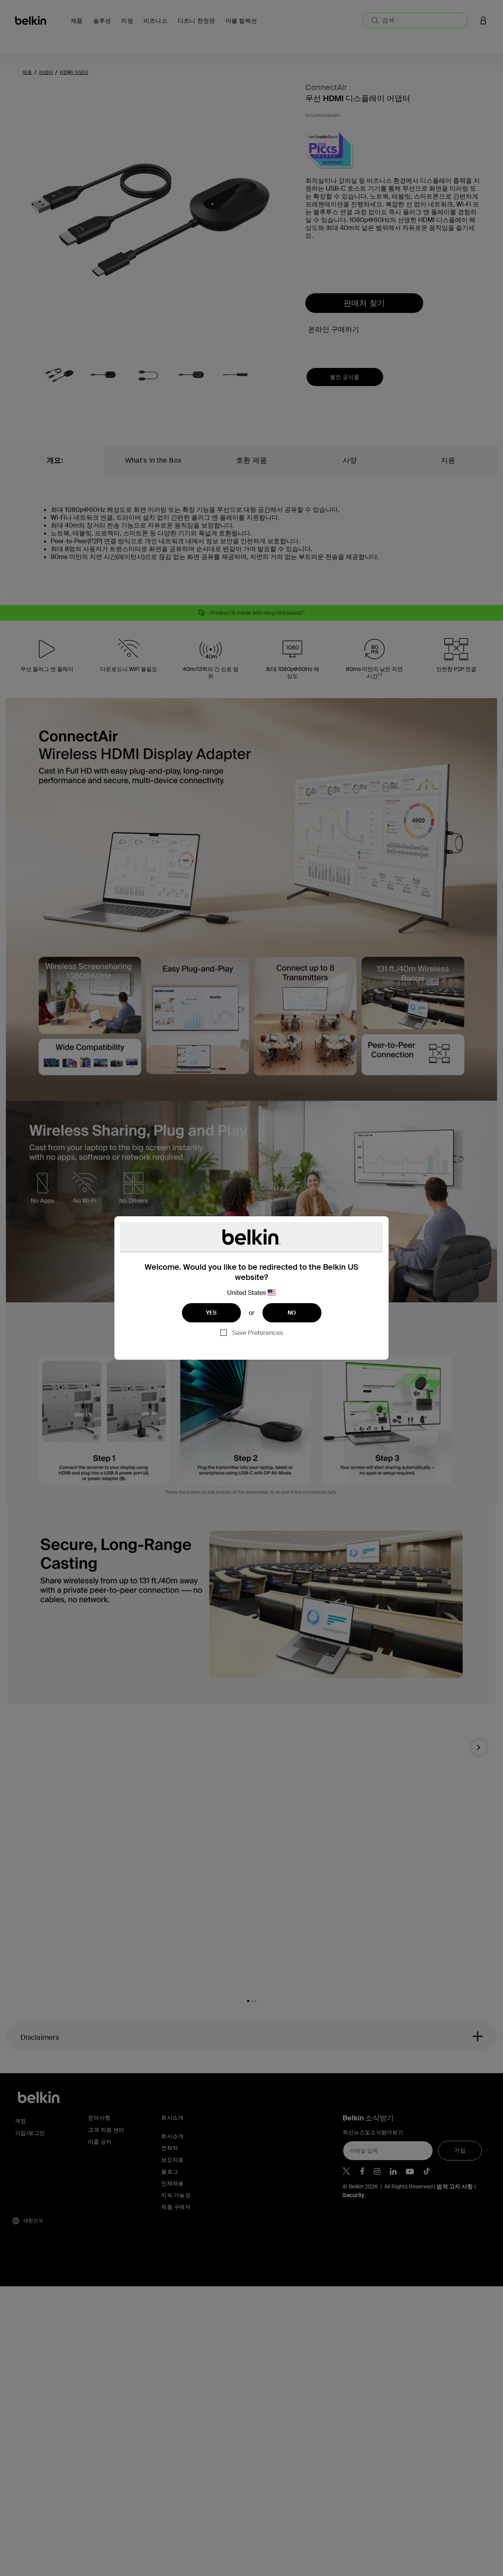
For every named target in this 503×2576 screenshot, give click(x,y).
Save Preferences (258, 1333)
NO (292, 1313)
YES (211, 1313)
